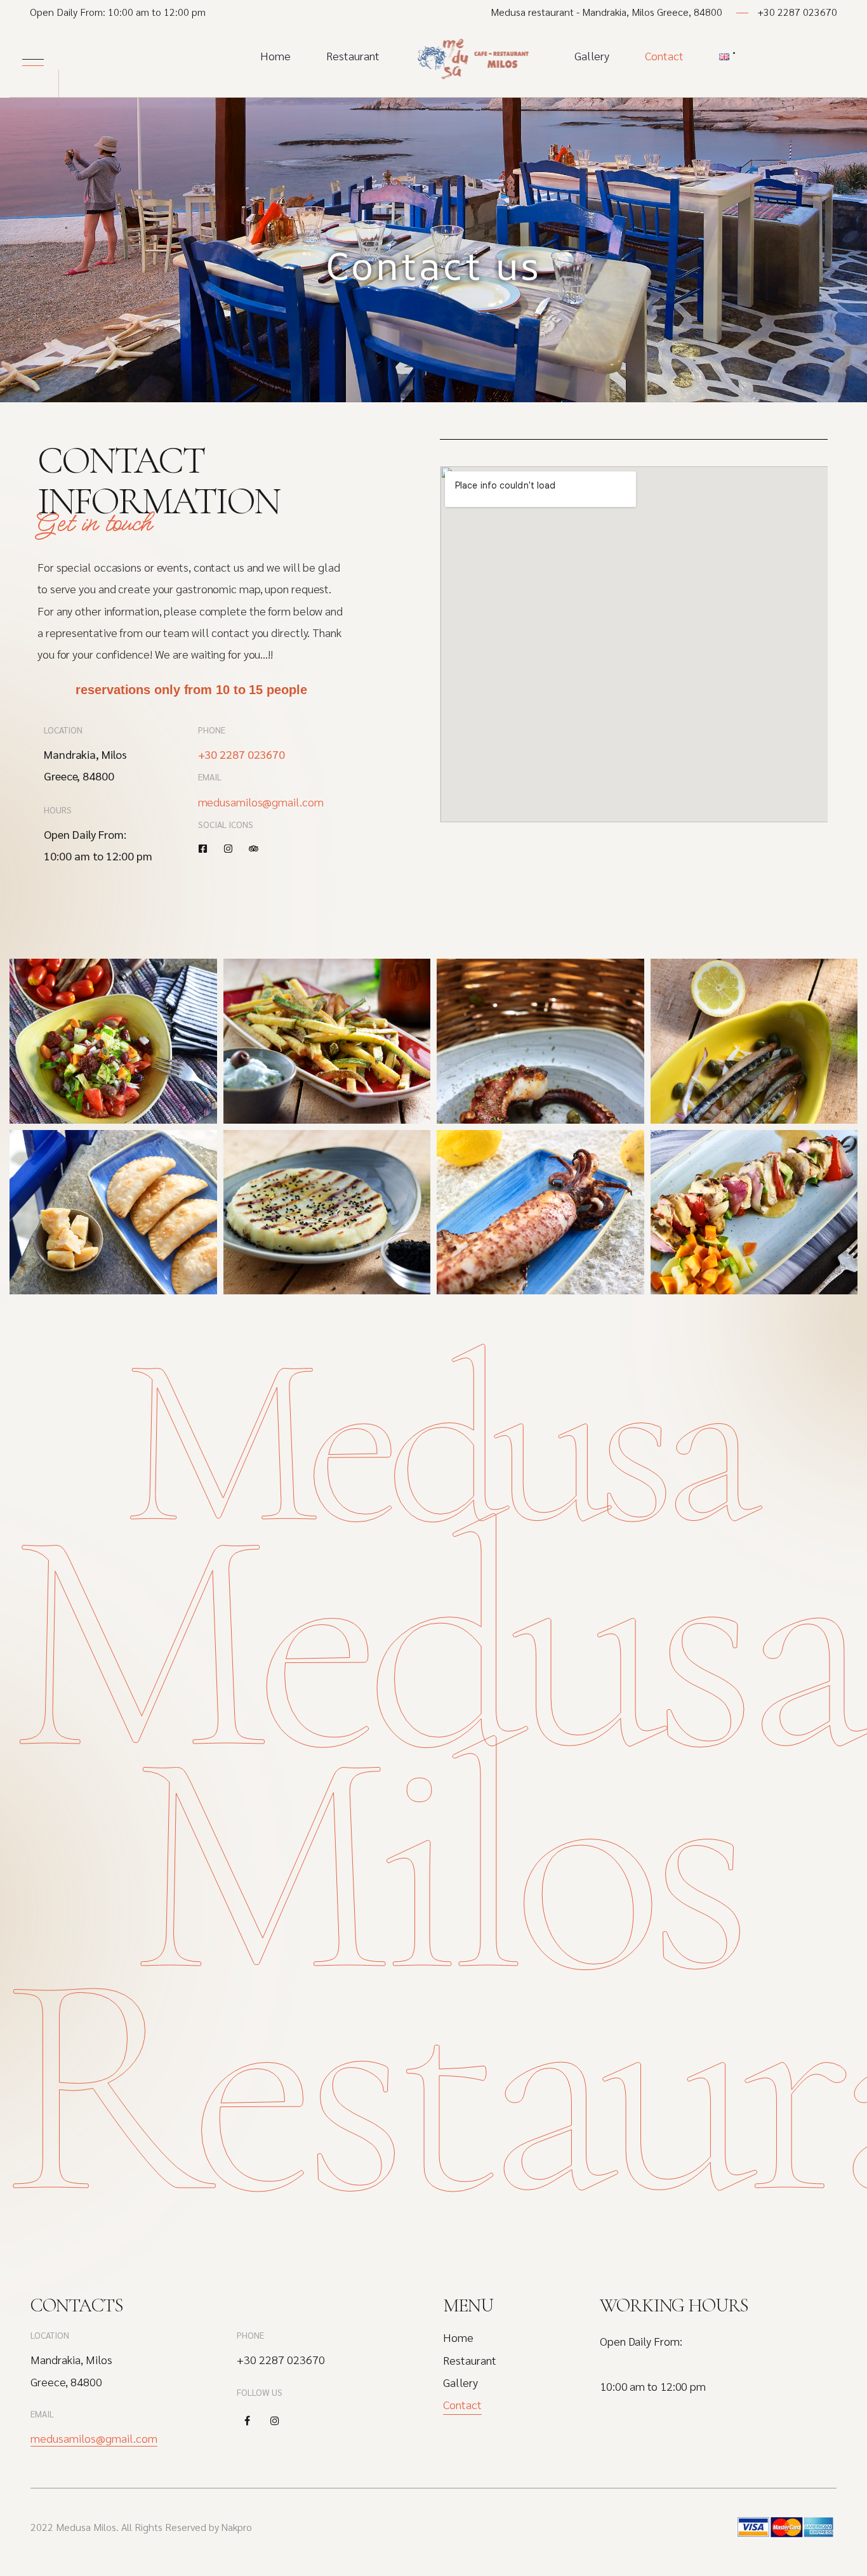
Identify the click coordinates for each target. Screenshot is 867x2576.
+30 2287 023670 (798, 12)
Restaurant (353, 56)
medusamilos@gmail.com (261, 802)
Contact (664, 56)
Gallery (592, 56)
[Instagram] (228, 849)
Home (275, 56)
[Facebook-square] (203, 849)
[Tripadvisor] (254, 849)
